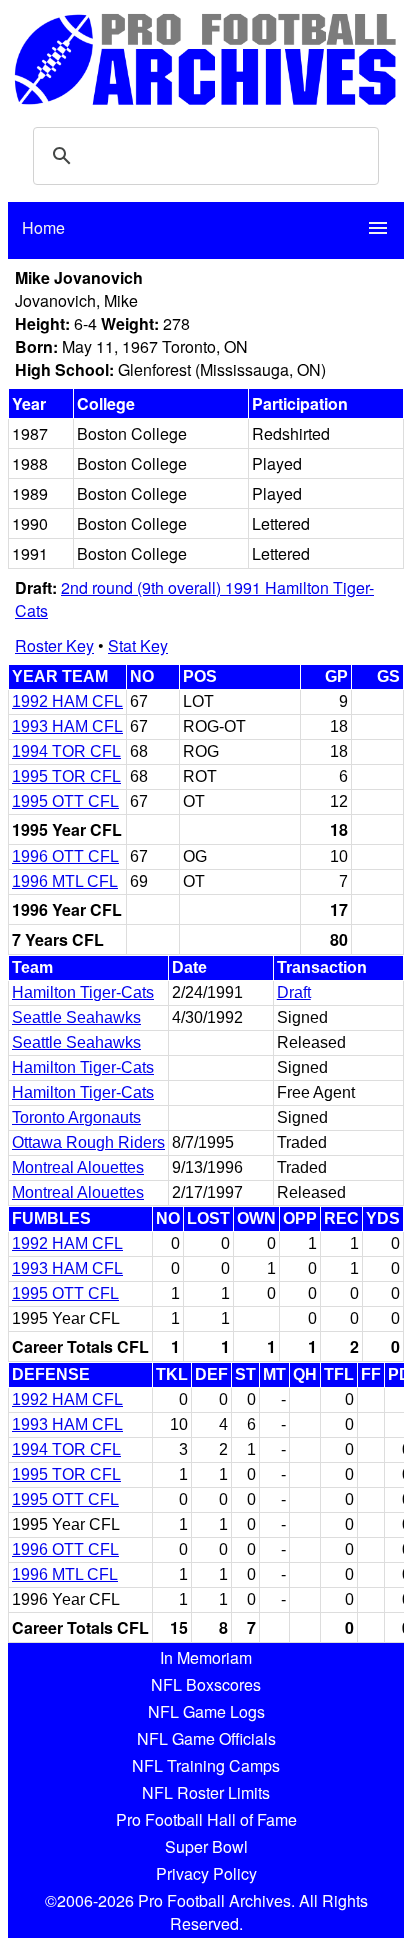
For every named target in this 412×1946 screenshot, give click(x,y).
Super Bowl (206, 1846)
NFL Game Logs (206, 1711)
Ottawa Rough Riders (88, 1142)
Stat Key (138, 645)
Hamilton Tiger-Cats (83, 992)
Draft (294, 992)
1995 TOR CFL (66, 776)
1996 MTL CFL (65, 881)
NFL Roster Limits (206, 1792)
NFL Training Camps (206, 1765)
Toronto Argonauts (76, 1117)
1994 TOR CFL (66, 751)
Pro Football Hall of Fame (206, 1819)
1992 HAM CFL (67, 701)
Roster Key (54, 645)
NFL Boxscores (206, 1684)
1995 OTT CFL (65, 801)
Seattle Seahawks (76, 1017)
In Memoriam (206, 1657)
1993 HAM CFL (67, 726)
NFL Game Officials (206, 1738)
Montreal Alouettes (78, 1167)
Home (43, 227)
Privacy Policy (206, 1873)
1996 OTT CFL (65, 856)
